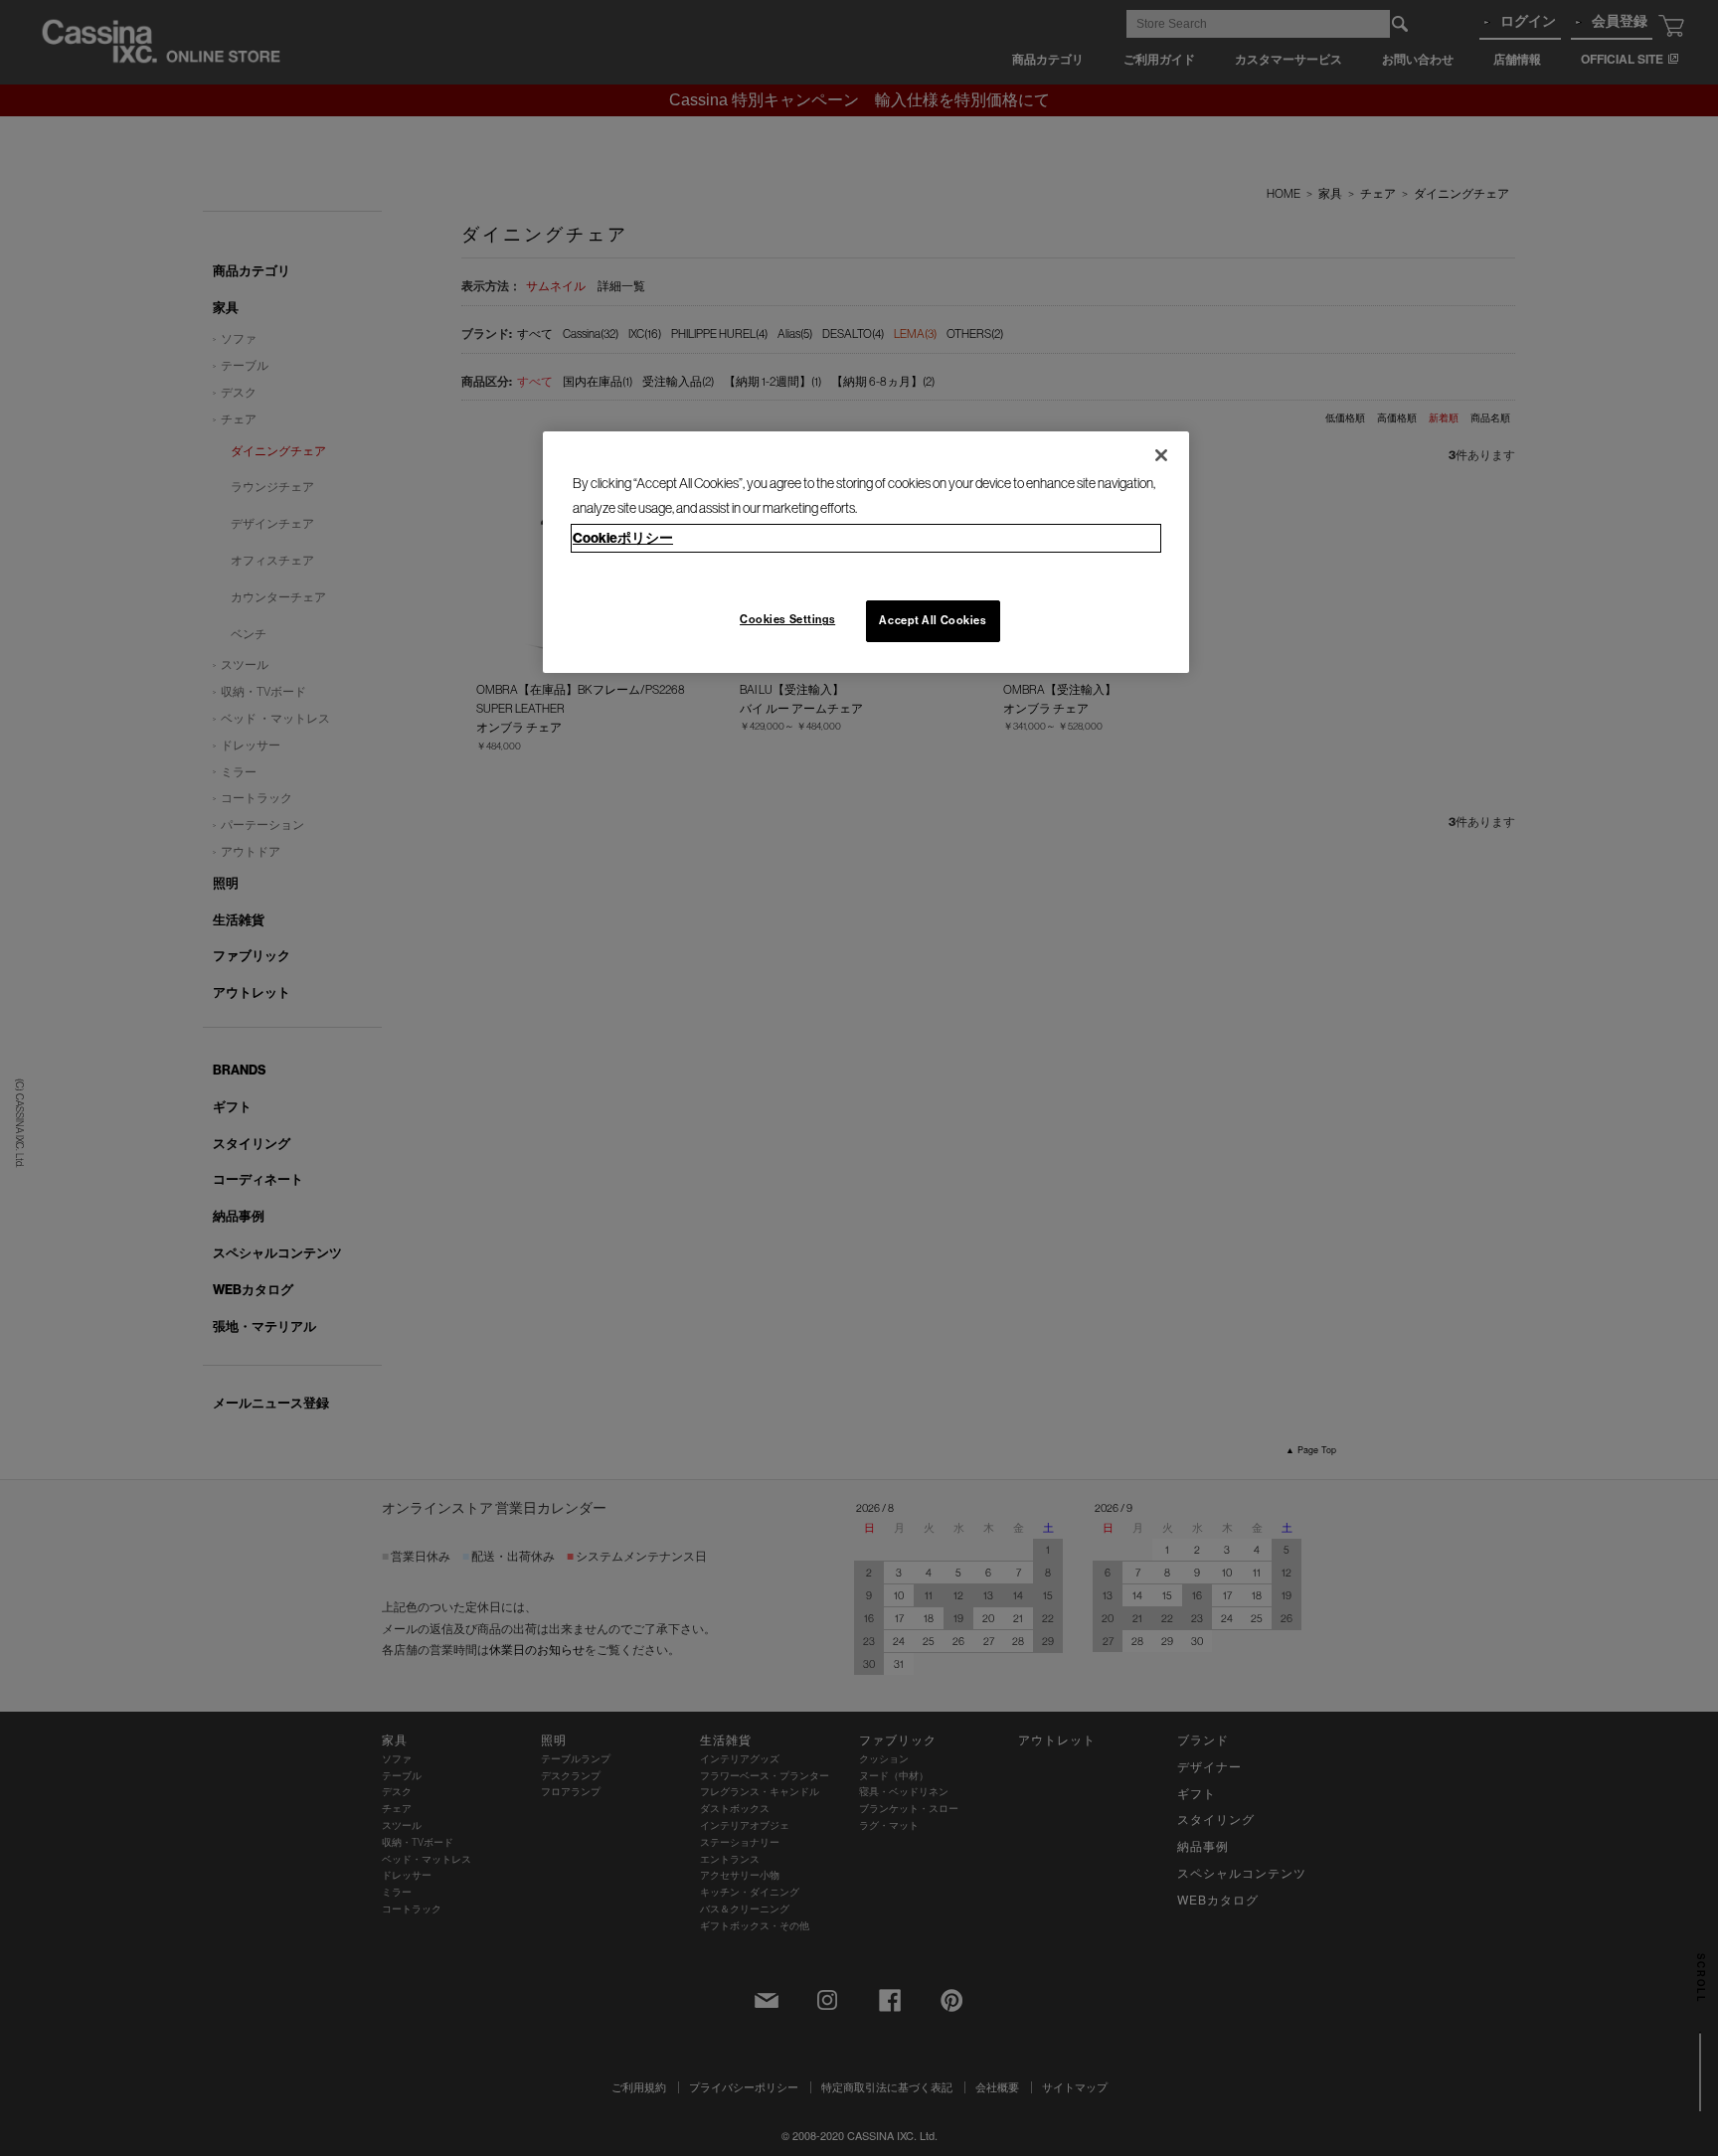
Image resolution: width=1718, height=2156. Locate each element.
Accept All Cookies (933, 620)
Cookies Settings (787, 619)
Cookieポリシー (623, 538)
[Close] (1161, 455)
